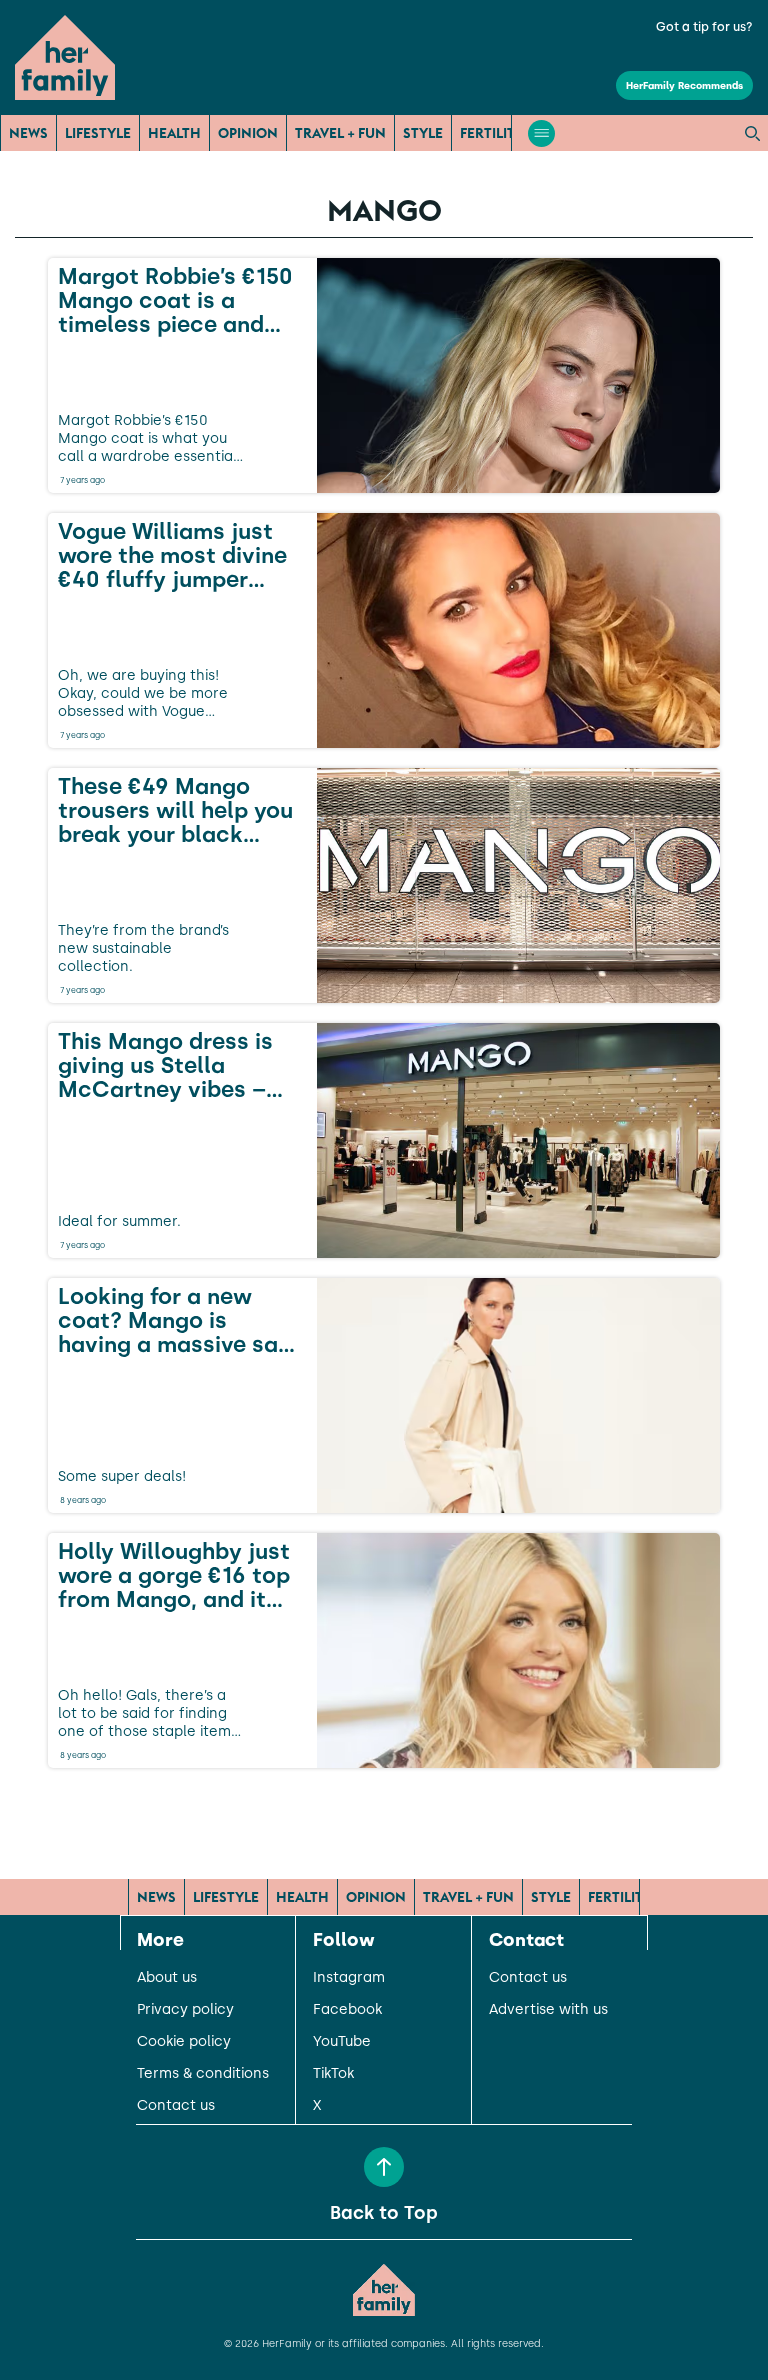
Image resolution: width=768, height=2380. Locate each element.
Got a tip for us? (704, 27)
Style (423, 133)
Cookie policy (184, 2042)
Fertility (492, 133)
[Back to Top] (384, 2167)
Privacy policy (185, 2010)
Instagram (349, 1978)
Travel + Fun (340, 133)
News (28, 133)
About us (167, 1978)
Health (174, 133)
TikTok (333, 2074)
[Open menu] (541, 133)
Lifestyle (98, 133)
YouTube (342, 2042)
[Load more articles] (384, 1812)
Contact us (176, 2106)
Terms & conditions (203, 2074)
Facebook (347, 2010)
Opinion (248, 133)
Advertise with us (548, 2010)
